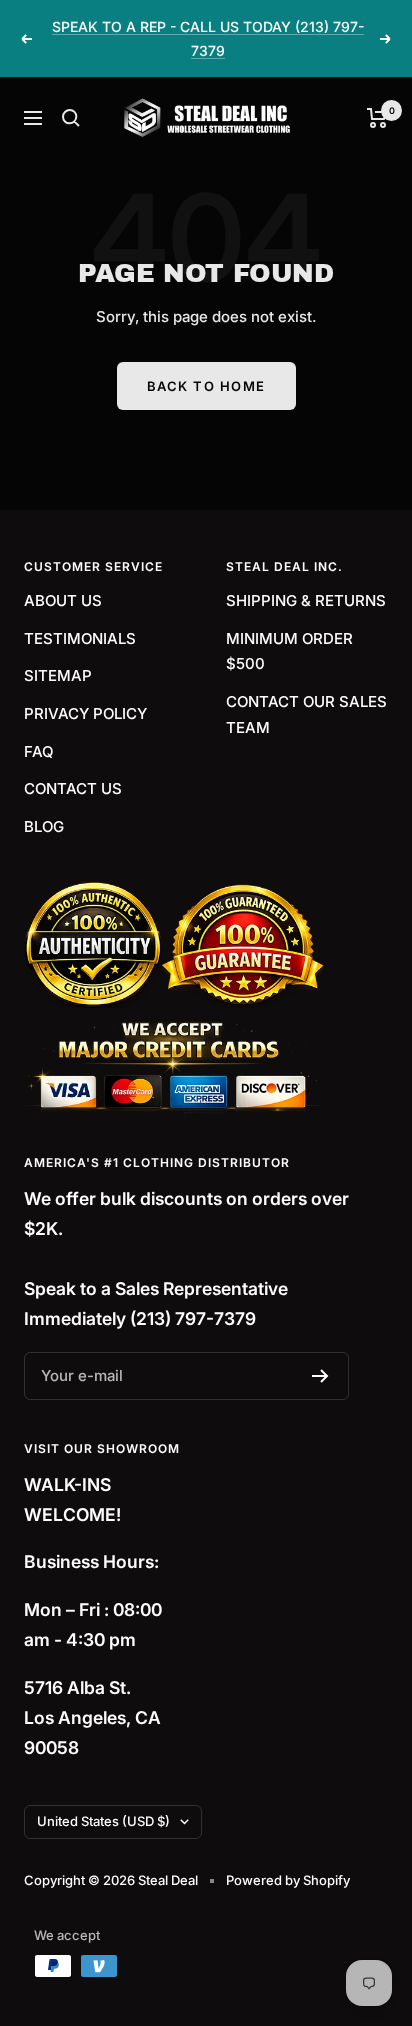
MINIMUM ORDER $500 (289, 651)
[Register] (320, 1376)
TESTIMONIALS (80, 638)
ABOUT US (63, 600)
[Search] (71, 118)
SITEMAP (58, 675)
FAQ (39, 751)
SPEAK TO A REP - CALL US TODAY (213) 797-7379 (208, 38)
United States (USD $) (103, 1821)
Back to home (206, 386)
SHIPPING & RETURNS (306, 600)
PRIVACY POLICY (85, 713)
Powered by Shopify (288, 1880)
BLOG (44, 826)
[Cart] (377, 118)
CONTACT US (73, 788)
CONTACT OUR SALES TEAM (306, 714)
